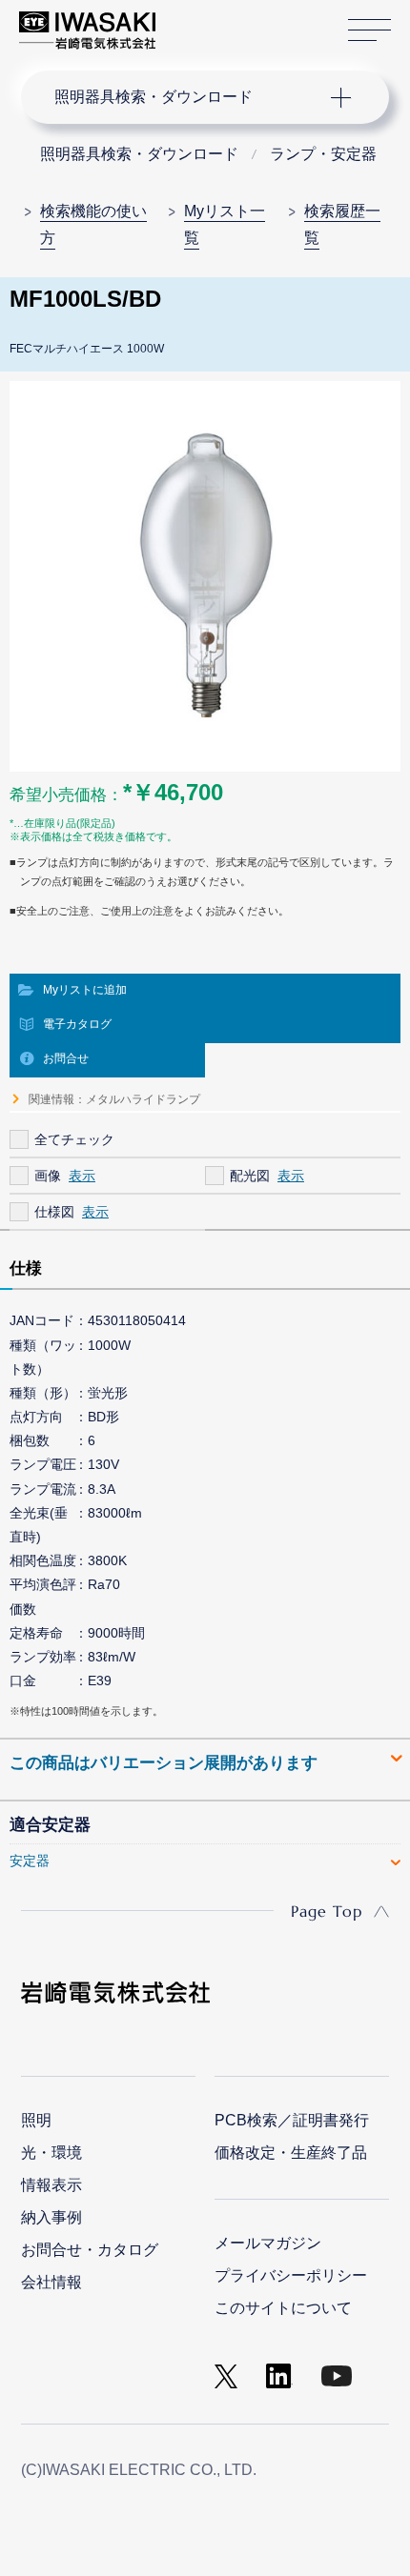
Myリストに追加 (85, 990)
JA (192, 21)
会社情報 (51, 2282)
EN (220, 21)
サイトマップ (369, 30)
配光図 (250, 1176)
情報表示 (51, 2185)
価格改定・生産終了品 (291, 2153)
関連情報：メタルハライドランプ (114, 1099)
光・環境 (51, 2153)
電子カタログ (77, 1024)
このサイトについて (283, 2308)
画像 (48, 1176)
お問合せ (66, 1058)
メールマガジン (268, 2243)
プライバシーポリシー (291, 2275)
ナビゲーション (187, 97)
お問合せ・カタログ (90, 2250)
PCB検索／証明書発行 (292, 2120)
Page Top (327, 1911)
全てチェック (74, 1139)
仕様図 (54, 1212)
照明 (36, 2120)
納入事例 (51, 2217)
